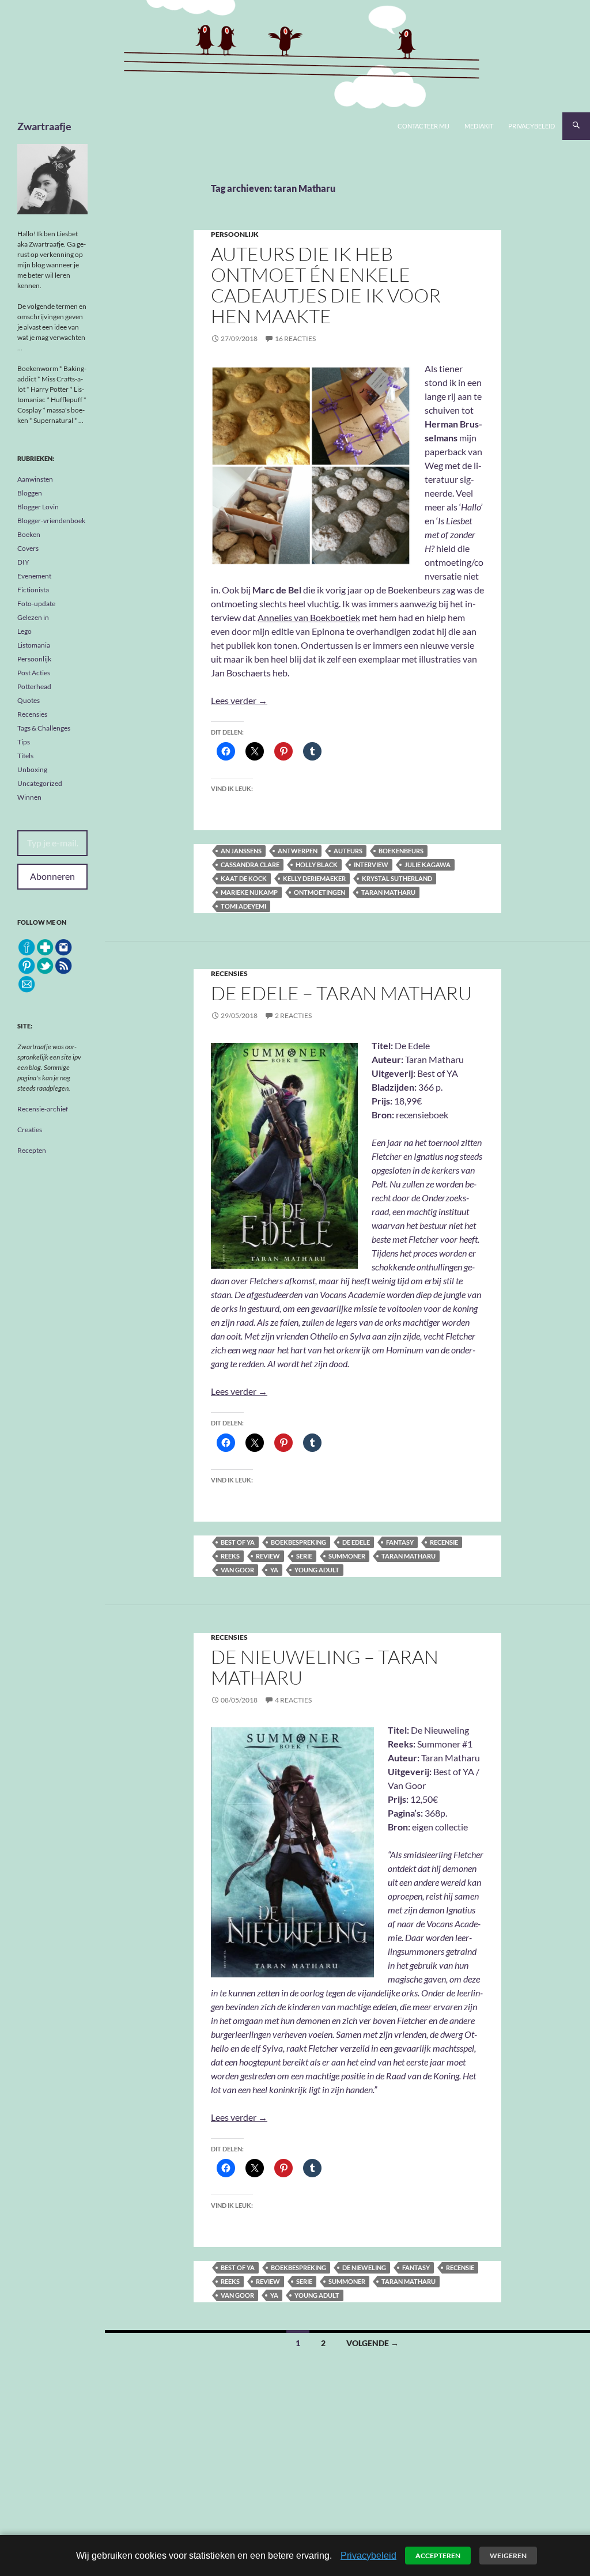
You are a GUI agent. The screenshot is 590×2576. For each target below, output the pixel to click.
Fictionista (33, 590)
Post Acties (34, 673)
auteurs (348, 851)
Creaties (30, 1130)
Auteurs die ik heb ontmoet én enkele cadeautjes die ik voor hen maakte (326, 285)
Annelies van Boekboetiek (309, 617)
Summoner (347, 1556)
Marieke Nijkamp (249, 892)
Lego (24, 631)
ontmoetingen (319, 892)
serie (304, 1556)
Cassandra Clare (250, 865)
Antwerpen (298, 851)
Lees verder (239, 700)
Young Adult (317, 1570)
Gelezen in (33, 617)
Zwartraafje (44, 126)
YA (274, 1570)
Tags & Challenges (44, 728)
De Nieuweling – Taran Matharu (325, 1667)
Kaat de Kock (244, 878)
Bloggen (30, 493)
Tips (24, 742)
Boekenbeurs (401, 851)
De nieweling (364, 2267)
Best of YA (238, 1542)
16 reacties (295, 338)
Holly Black (317, 865)
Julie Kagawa (428, 865)
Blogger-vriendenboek (51, 521)
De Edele (356, 1542)
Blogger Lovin (38, 507)
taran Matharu (388, 892)
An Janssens (241, 851)
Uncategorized (40, 783)
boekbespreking (298, 1542)
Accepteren (438, 2556)
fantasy (400, 1542)
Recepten (32, 1150)
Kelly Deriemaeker (314, 878)
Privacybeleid (532, 126)
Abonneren (52, 876)
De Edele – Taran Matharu (341, 993)
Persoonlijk (235, 234)
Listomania (34, 645)
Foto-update (36, 604)
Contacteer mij (423, 126)
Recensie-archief (43, 1109)
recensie (444, 1542)
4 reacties (293, 1700)
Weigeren (508, 2556)
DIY (23, 562)
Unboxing (32, 769)
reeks (230, 1556)
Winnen (29, 797)
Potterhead (34, 686)
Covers (28, 548)
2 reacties (293, 1015)
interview (371, 865)
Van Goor (237, 1570)
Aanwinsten (35, 479)
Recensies (229, 973)
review (268, 1556)
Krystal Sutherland (397, 878)
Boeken (29, 534)
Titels (25, 756)
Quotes (29, 700)
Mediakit (479, 126)
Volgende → (372, 2343)
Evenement (34, 576)
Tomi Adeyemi (243, 906)
